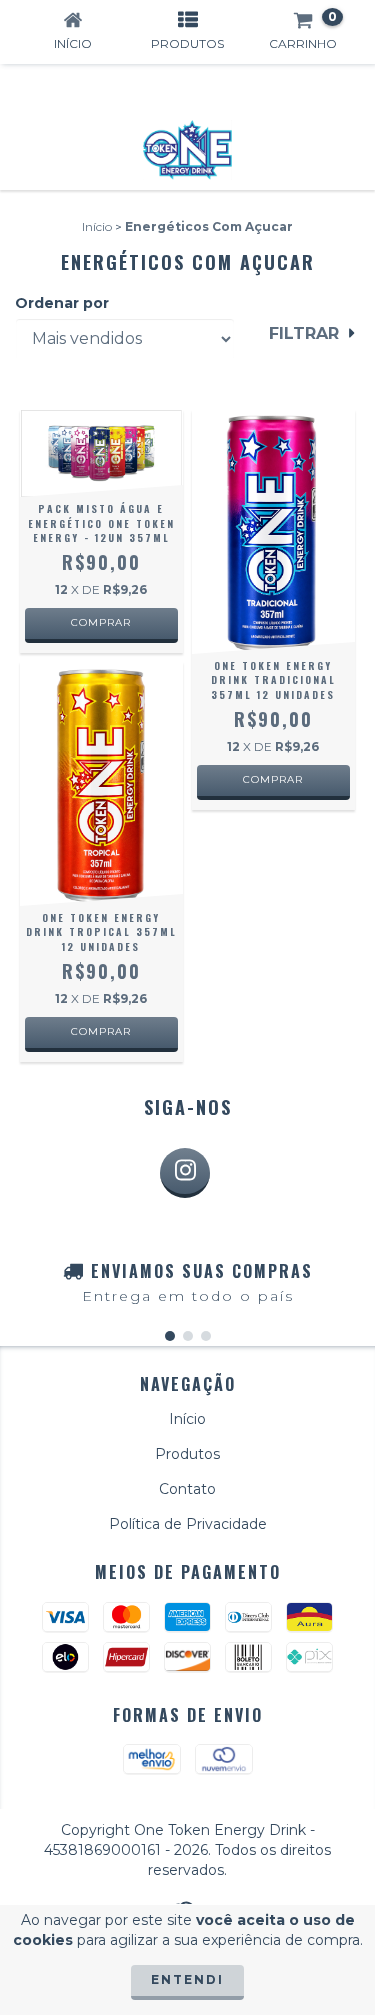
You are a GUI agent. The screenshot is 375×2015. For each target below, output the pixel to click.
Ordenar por (62, 303)
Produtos (187, 1454)
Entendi (187, 1979)
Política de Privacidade (188, 1524)
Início (97, 226)
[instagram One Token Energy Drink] (185, 1173)
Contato (187, 1489)
